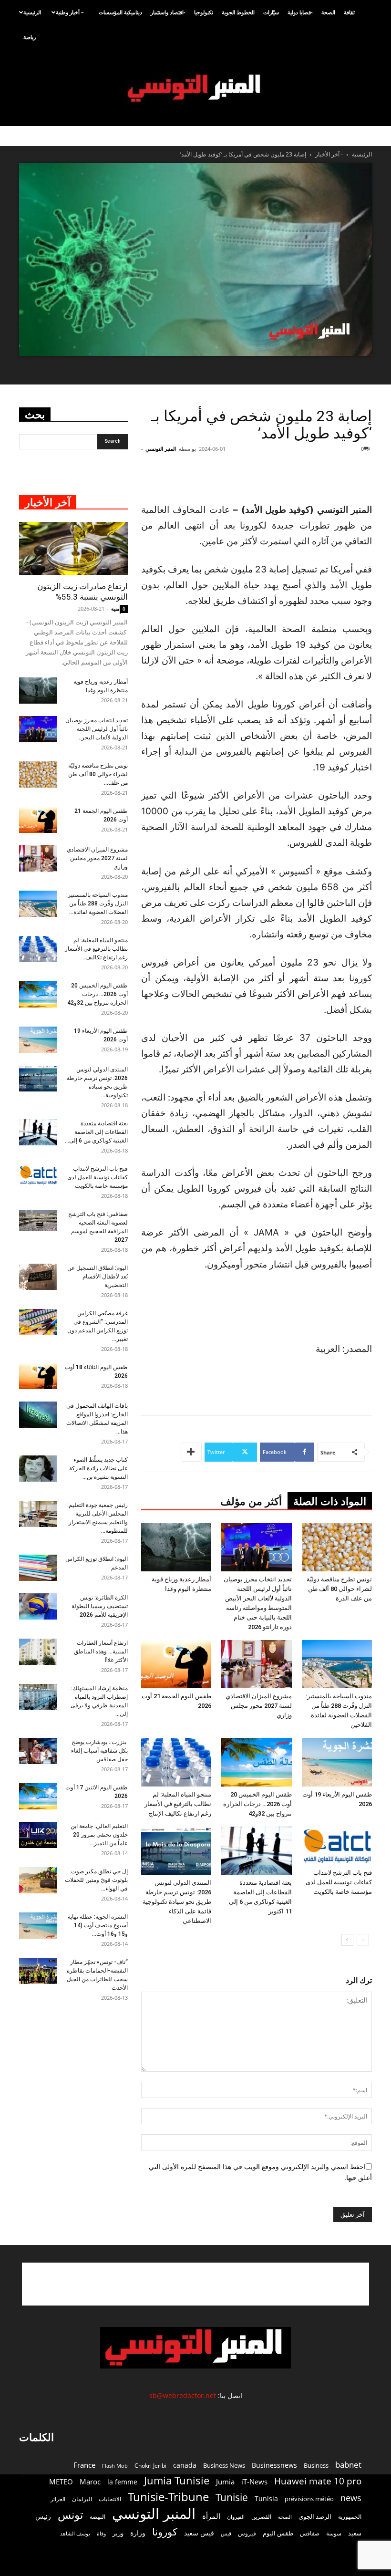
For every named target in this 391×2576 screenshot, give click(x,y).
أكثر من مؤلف (251, 1501)
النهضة (98, 2517)
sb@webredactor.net (183, 2395)
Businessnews (274, 2465)
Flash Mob (115, 2466)
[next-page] (347, 1940)
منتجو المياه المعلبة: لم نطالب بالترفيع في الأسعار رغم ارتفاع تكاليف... (96, 949)
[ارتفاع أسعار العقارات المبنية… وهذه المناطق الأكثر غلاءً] (38, 1652)
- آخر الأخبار (329, 154)
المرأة (211, 2516)
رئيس (43, 2516)
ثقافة (349, 12)
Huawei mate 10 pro (318, 2481)
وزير (118, 2533)
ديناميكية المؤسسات (120, 12)
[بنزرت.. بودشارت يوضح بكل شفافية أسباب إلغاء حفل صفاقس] (38, 1751)
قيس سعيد (199, 2533)
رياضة (30, 37)
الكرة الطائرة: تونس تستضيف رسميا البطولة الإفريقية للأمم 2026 (100, 1606)
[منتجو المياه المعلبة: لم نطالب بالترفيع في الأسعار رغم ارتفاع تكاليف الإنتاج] (176, 1762)
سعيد (355, 2533)
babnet (348, 2465)
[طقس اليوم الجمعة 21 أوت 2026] (176, 1664)
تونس (70, 2515)
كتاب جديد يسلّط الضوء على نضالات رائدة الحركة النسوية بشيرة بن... (98, 1468)
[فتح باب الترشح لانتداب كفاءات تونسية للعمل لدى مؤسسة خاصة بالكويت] (337, 1846)
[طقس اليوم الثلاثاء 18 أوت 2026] (38, 1376)
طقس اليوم (278, 2533)
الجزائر (58, 2499)
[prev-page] (363, 1940)
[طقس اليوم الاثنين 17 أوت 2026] (38, 1796)
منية (115, 608)
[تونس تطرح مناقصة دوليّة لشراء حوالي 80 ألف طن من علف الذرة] (337, 1547)
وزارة (138, 2533)
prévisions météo (309, 2499)
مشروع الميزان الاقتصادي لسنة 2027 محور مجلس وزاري (259, 1706)
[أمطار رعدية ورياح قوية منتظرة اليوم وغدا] (176, 1547)
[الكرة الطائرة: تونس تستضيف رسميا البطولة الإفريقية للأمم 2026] (38, 1606)
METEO (61, 2482)
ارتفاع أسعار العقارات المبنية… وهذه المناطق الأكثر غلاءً (101, 1652)
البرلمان (82, 2499)
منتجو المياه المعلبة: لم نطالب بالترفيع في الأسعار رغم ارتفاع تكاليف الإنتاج (178, 1804)
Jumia (225, 2482)
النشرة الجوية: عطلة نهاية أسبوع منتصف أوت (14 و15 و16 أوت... (98, 1925)
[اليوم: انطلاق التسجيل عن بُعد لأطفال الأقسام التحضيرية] (38, 1277)
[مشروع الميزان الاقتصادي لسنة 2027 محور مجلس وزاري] (256, 1664)
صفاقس (310, 2533)
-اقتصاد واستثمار (168, 12)
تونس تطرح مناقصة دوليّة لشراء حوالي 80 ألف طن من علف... (98, 774)
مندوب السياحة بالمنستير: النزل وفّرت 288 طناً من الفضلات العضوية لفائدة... (97, 904)
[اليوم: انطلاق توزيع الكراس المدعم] (38, 1568)
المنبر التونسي (161, 449)
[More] (192, 1452)
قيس (226, 2534)
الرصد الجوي (315, 2516)
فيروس (247, 2533)
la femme (122, 2482)
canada (185, 2465)
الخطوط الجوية (238, 12)
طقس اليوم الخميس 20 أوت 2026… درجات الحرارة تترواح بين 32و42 (257, 1804)
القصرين (261, 2516)
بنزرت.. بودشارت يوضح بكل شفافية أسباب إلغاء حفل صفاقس (99, 1751)
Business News (224, 2465)
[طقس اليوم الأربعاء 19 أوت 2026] (337, 1762)
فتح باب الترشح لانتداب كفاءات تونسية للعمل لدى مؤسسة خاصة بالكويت (339, 1882)
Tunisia (266, 2498)
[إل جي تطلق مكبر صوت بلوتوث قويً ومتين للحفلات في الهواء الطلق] (38, 1880)
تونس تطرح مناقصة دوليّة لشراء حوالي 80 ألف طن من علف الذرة (339, 1589)
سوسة (334, 2533)
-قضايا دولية (300, 12)
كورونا (165, 2532)
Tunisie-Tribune (168, 2497)
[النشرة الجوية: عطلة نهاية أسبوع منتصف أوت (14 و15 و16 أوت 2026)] (38, 1926)
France (84, 2465)
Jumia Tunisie (177, 2480)
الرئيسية (32, 12)
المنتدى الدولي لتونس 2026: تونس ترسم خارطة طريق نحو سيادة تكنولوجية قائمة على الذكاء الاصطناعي (177, 1902)
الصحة (328, 12)
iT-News (254, 2482)
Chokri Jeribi (150, 2465)
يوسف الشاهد (75, 2534)
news (351, 2498)
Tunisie (232, 2497)
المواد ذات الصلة (330, 1501)
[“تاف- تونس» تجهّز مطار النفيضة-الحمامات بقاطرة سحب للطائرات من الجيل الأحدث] (38, 1971)
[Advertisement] (264, 478)
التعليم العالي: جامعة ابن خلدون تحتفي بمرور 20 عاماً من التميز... (99, 1835)
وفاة (101, 2533)
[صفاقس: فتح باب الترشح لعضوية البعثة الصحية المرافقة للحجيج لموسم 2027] (38, 1220)
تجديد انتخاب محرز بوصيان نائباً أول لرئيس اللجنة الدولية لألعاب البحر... (97, 729)
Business (316, 2465)
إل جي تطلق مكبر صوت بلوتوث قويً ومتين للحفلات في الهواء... (96, 1880)
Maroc (90, 2482)
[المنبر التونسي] (195, 88)
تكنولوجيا (204, 12)
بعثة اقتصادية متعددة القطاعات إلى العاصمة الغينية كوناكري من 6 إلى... (96, 1132)
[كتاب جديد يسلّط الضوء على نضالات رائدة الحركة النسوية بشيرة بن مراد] (38, 1469)
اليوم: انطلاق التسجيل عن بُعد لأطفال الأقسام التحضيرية (98, 1277)
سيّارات (271, 12)
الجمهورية (350, 2517)
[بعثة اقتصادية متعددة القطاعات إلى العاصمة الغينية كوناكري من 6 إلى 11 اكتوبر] (256, 1851)
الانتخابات (110, 2499)
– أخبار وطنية (70, 12)
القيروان (236, 2517)
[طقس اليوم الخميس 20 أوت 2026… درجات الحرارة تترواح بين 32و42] (256, 1762)
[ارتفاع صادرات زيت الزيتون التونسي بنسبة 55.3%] (73, 549)
